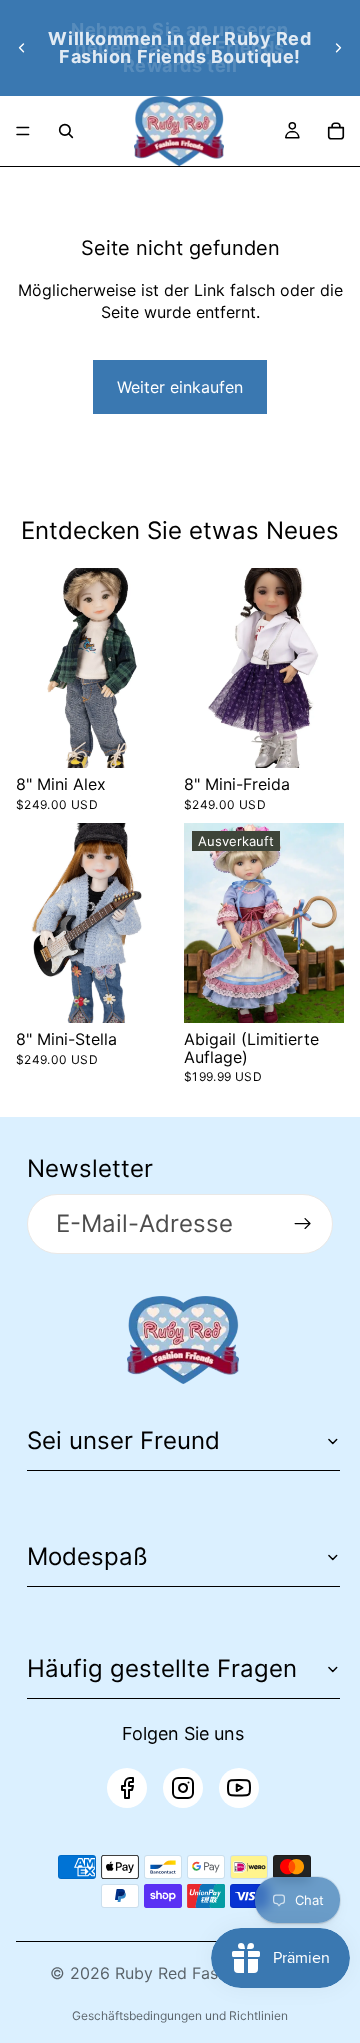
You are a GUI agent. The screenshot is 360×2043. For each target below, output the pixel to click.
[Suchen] (66, 131)
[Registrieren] (303, 1224)
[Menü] (23, 131)
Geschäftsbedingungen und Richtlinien (180, 2015)
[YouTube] (239, 1788)
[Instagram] (183, 1788)
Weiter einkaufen (180, 387)
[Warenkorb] (336, 131)
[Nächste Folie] (338, 48)
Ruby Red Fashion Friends (212, 1973)
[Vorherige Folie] (22, 48)
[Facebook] (127, 1788)
